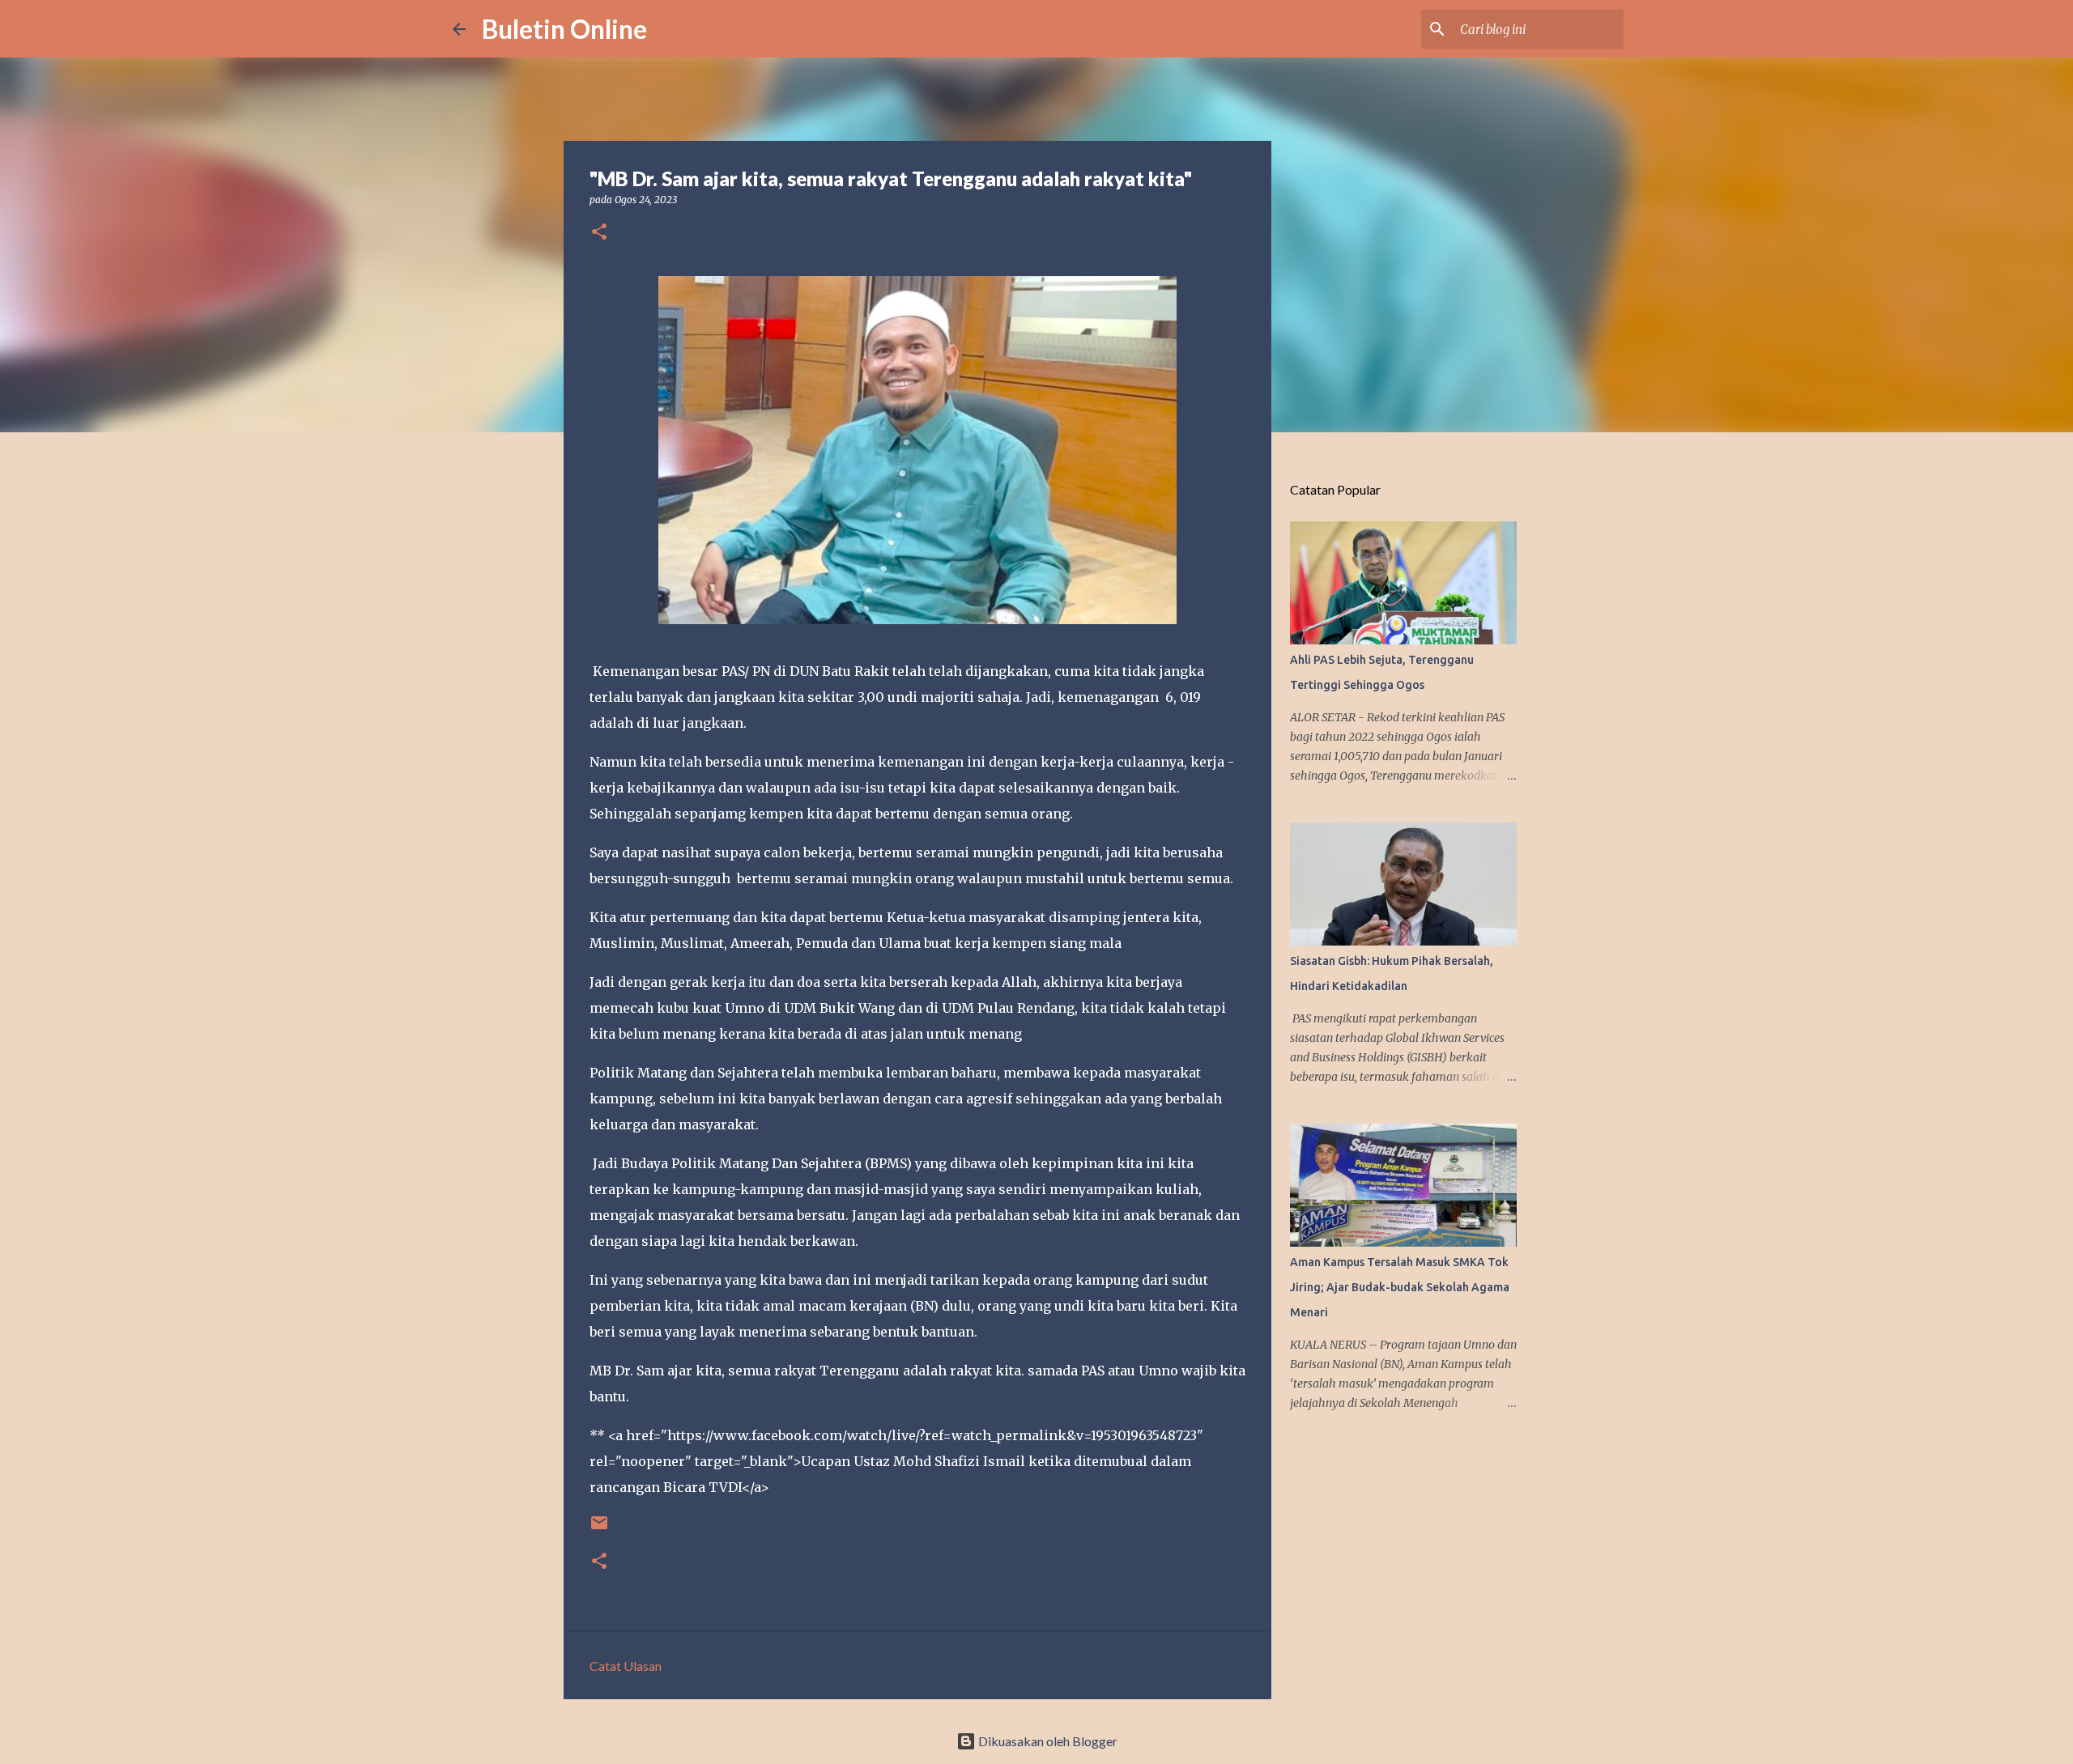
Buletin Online (564, 29)
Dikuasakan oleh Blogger (1047, 1741)
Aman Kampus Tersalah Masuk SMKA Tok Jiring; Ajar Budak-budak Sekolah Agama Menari (1400, 1287)
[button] (599, 233)
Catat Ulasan (626, 1666)
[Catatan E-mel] (599, 1529)
